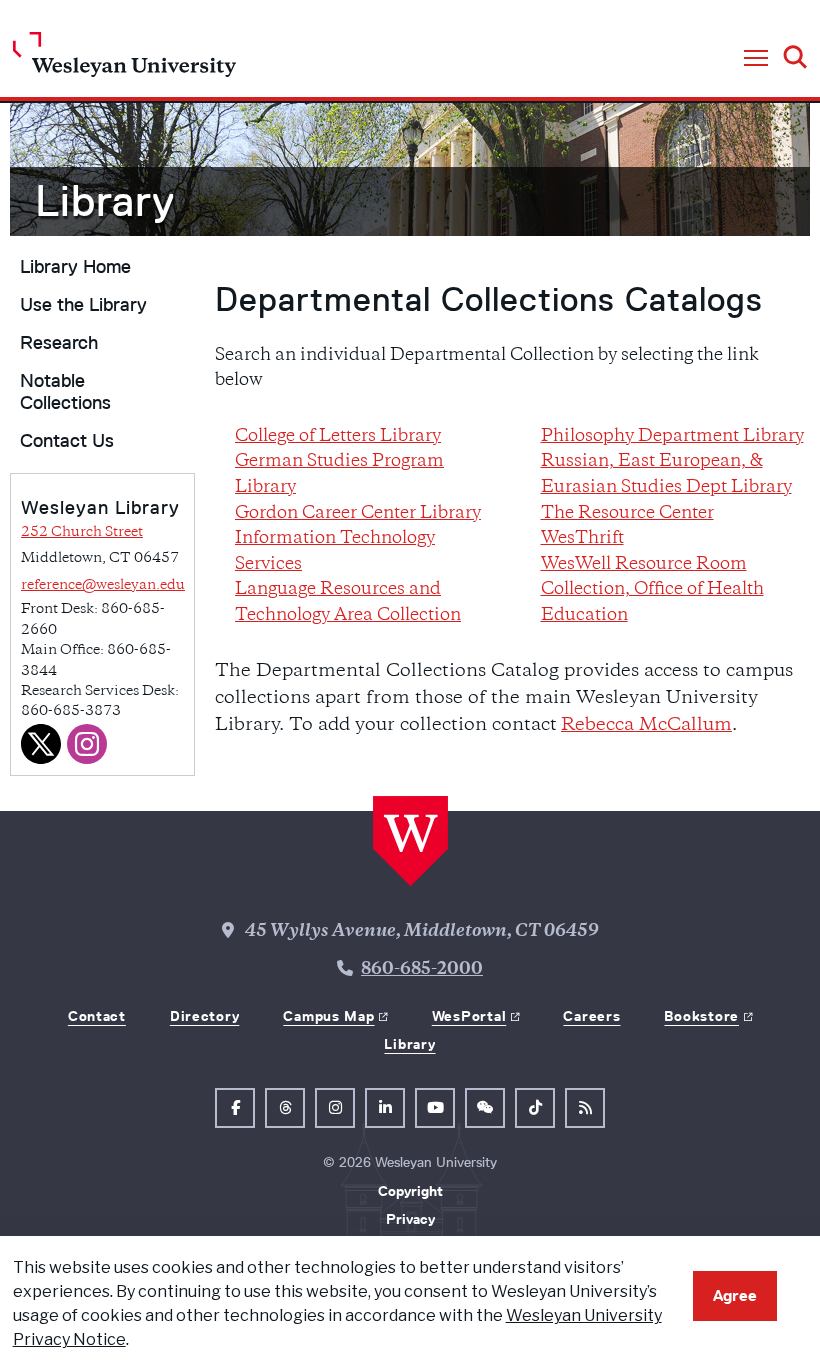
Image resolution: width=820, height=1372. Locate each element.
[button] (756, 59)
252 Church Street (82, 532)
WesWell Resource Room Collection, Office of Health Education (652, 590)
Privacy (410, 1219)
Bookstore (701, 1016)
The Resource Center (627, 514)
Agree (735, 1295)
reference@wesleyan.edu (103, 585)
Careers (591, 1016)
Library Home (75, 267)
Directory (204, 1016)
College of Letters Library (338, 437)
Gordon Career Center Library (358, 514)
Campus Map (328, 1016)
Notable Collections (65, 392)
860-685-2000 (422, 970)
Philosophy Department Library (672, 437)
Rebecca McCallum (646, 725)
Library (409, 1044)
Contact (97, 1016)
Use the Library (83, 305)
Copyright (410, 1191)
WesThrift (582, 539)
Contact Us (67, 441)
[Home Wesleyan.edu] (124, 59)
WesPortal (469, 1016)
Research (59, 343)
